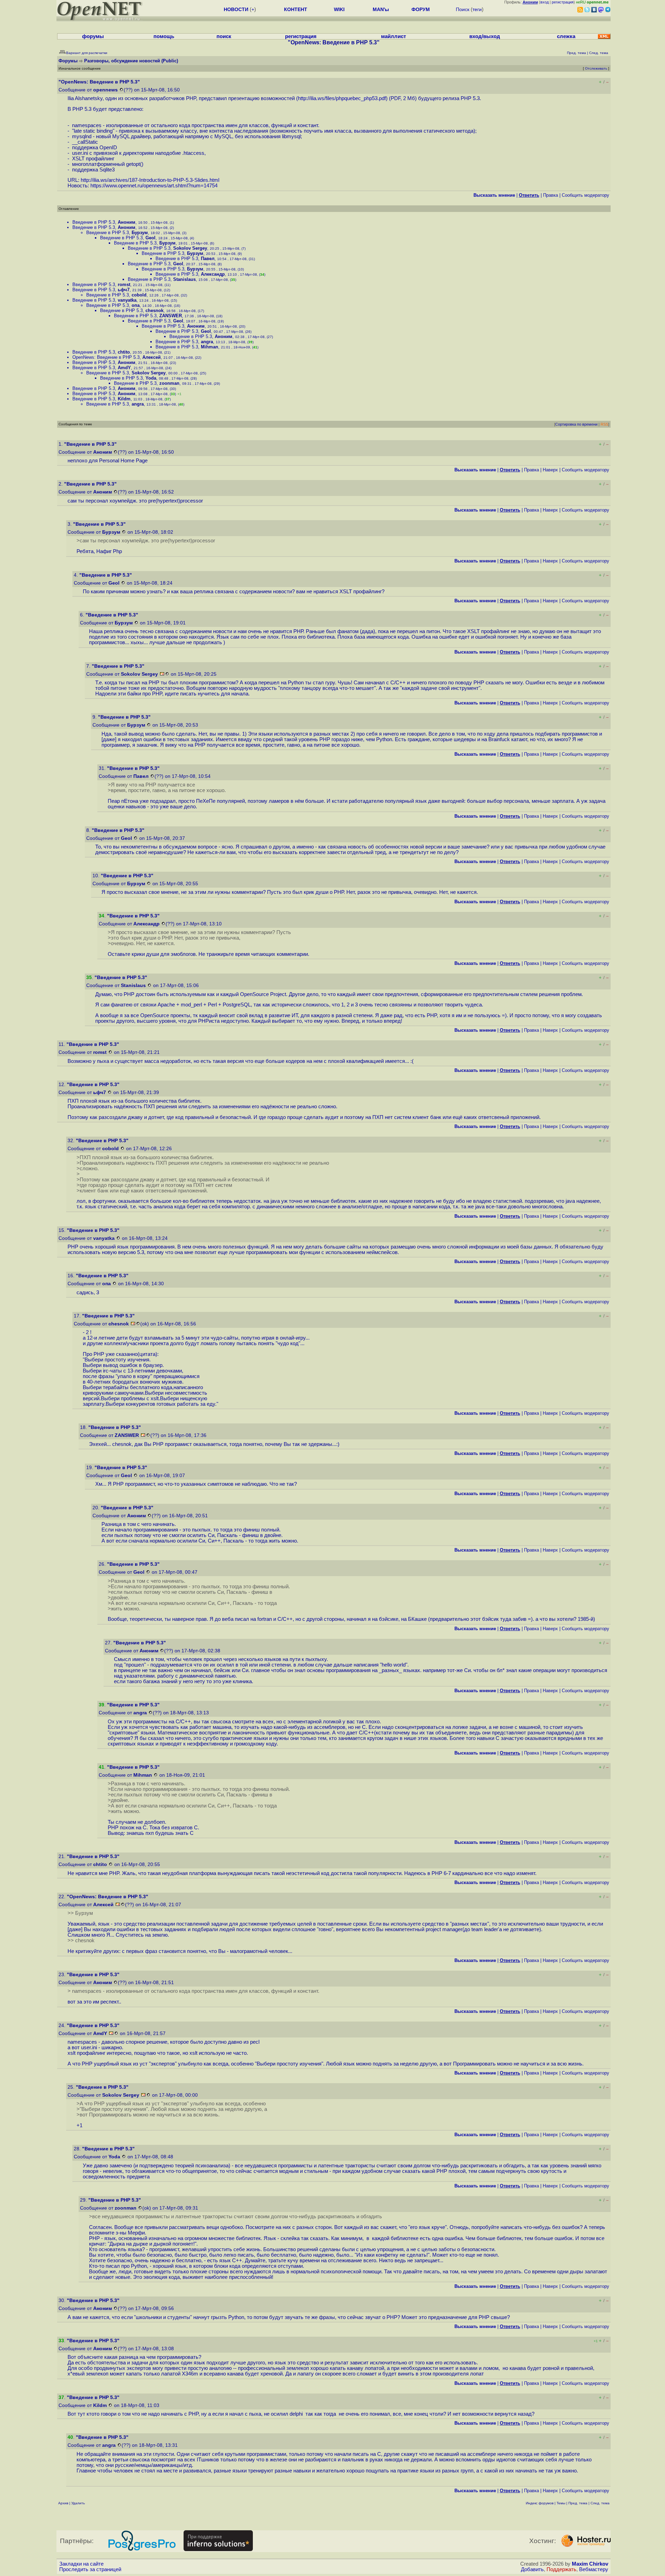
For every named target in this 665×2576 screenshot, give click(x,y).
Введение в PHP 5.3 (94, 222)
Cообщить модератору (586, 195)
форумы (93, 36)
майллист (393, 36)
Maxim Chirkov (590, 2564)
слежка (566, 36)
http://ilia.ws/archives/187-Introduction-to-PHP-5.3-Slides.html (150, 180)
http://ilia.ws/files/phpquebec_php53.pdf (342, 98)
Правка (551, 195)
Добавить (532, 2569)
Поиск (463, 9)
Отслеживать (596, 68)
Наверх (550, 470)
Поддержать (561, 2569)
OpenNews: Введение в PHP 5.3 (106, 357)
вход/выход (485, 36)
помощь (164, 36)
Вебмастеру (594, 2569)
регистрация (563, 2)
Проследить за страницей (90, 2569)
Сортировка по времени (576, 424)
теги (477, 9)
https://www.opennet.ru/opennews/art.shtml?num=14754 (154, 186)
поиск (224, 36)
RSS (604, 424)
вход (544, 2)
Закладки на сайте (81, 2564)
